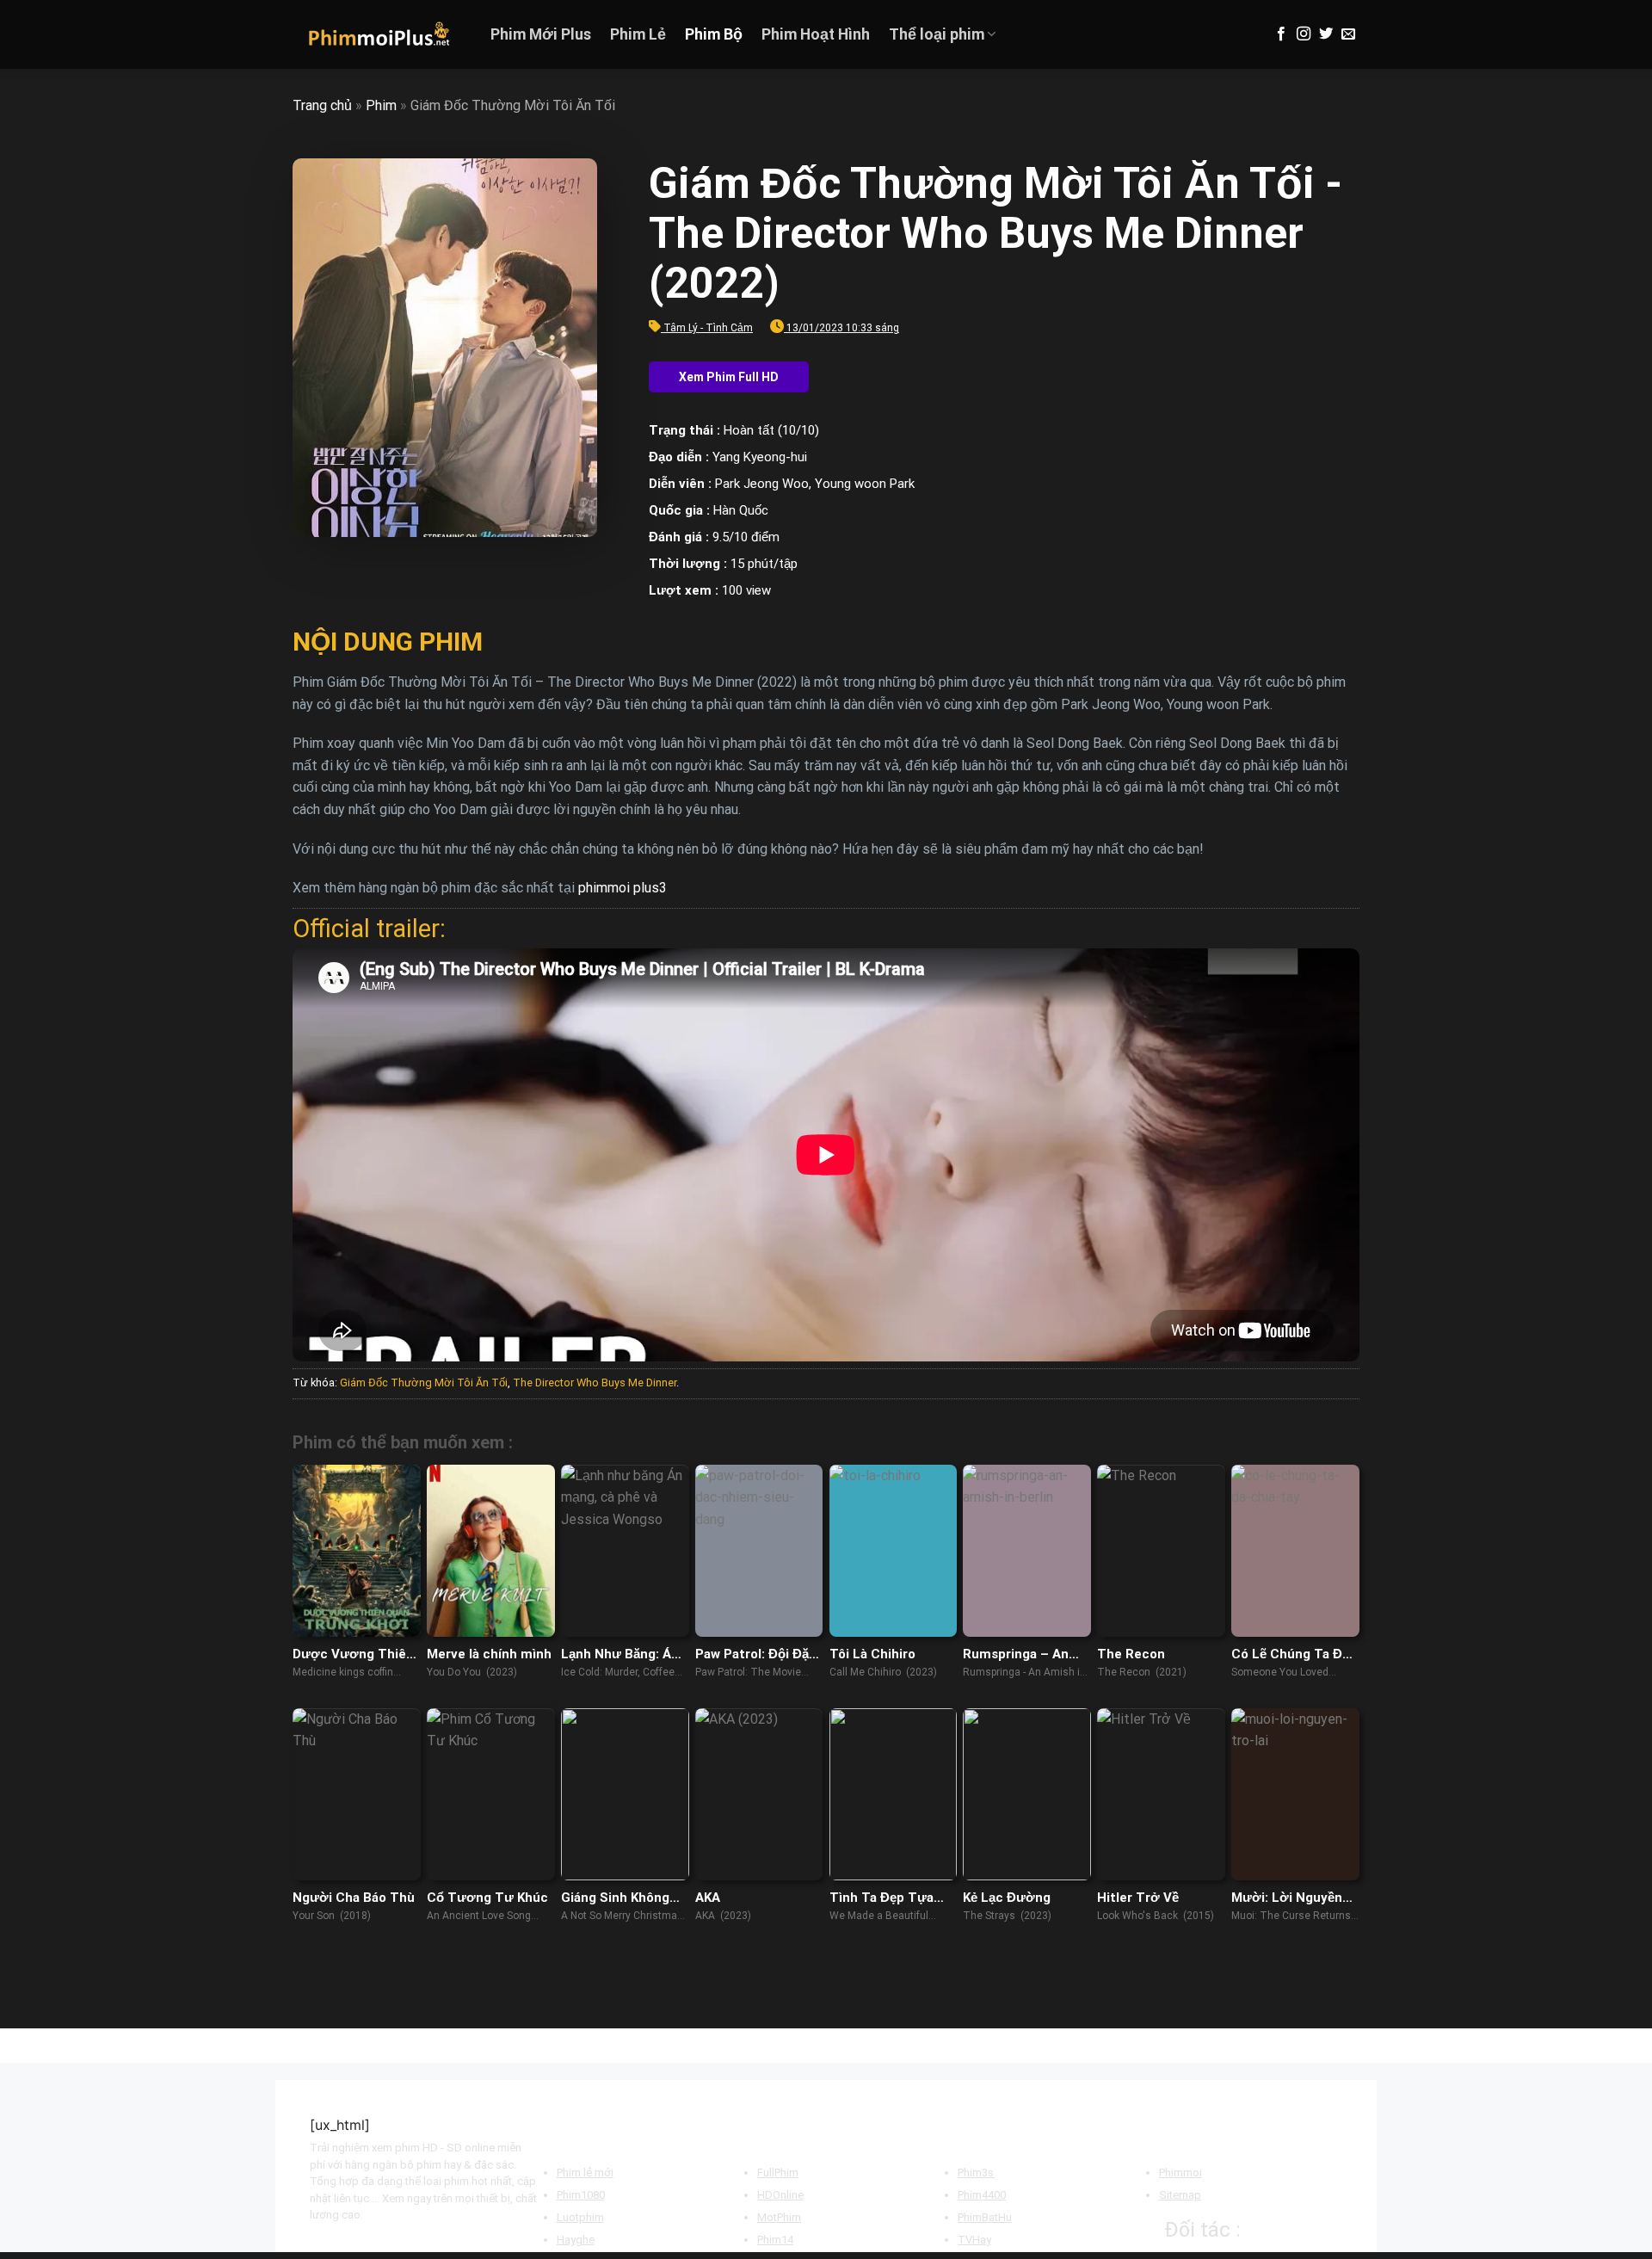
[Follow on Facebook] (1281, 34)
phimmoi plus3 (623, 888)
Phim (381, 105)
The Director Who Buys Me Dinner (595, 1383)
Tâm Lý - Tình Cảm (708, 328)
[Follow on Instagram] (1304, 34)
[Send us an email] (1348, 34)
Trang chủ (322, 105)
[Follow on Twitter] (1326, 34)
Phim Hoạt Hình (816, 34)
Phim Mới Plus (541, 34)
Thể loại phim (937, 34)
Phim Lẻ (638, 34)
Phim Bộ (714, 34)
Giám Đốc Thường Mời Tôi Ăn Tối (424, 1383)
